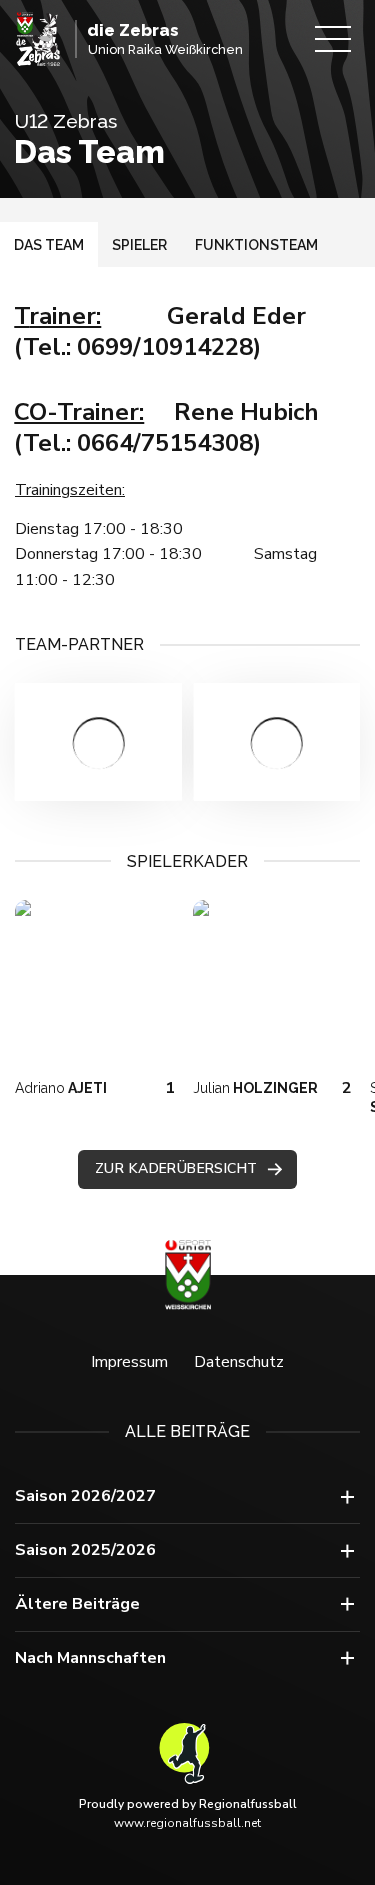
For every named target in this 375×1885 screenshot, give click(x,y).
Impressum (129, 1362)
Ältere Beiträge (77, 1604)
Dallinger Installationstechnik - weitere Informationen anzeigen (277, 742)
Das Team (49, 245)
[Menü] (333, 39)
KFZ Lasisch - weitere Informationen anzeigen (98, 742)
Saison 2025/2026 (85, 1550)
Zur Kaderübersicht (176, 1168)
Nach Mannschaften (90, 1658)
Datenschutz (239, 1362)
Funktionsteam (256, 245)
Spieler (139, 245)
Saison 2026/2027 (85, 1496)
